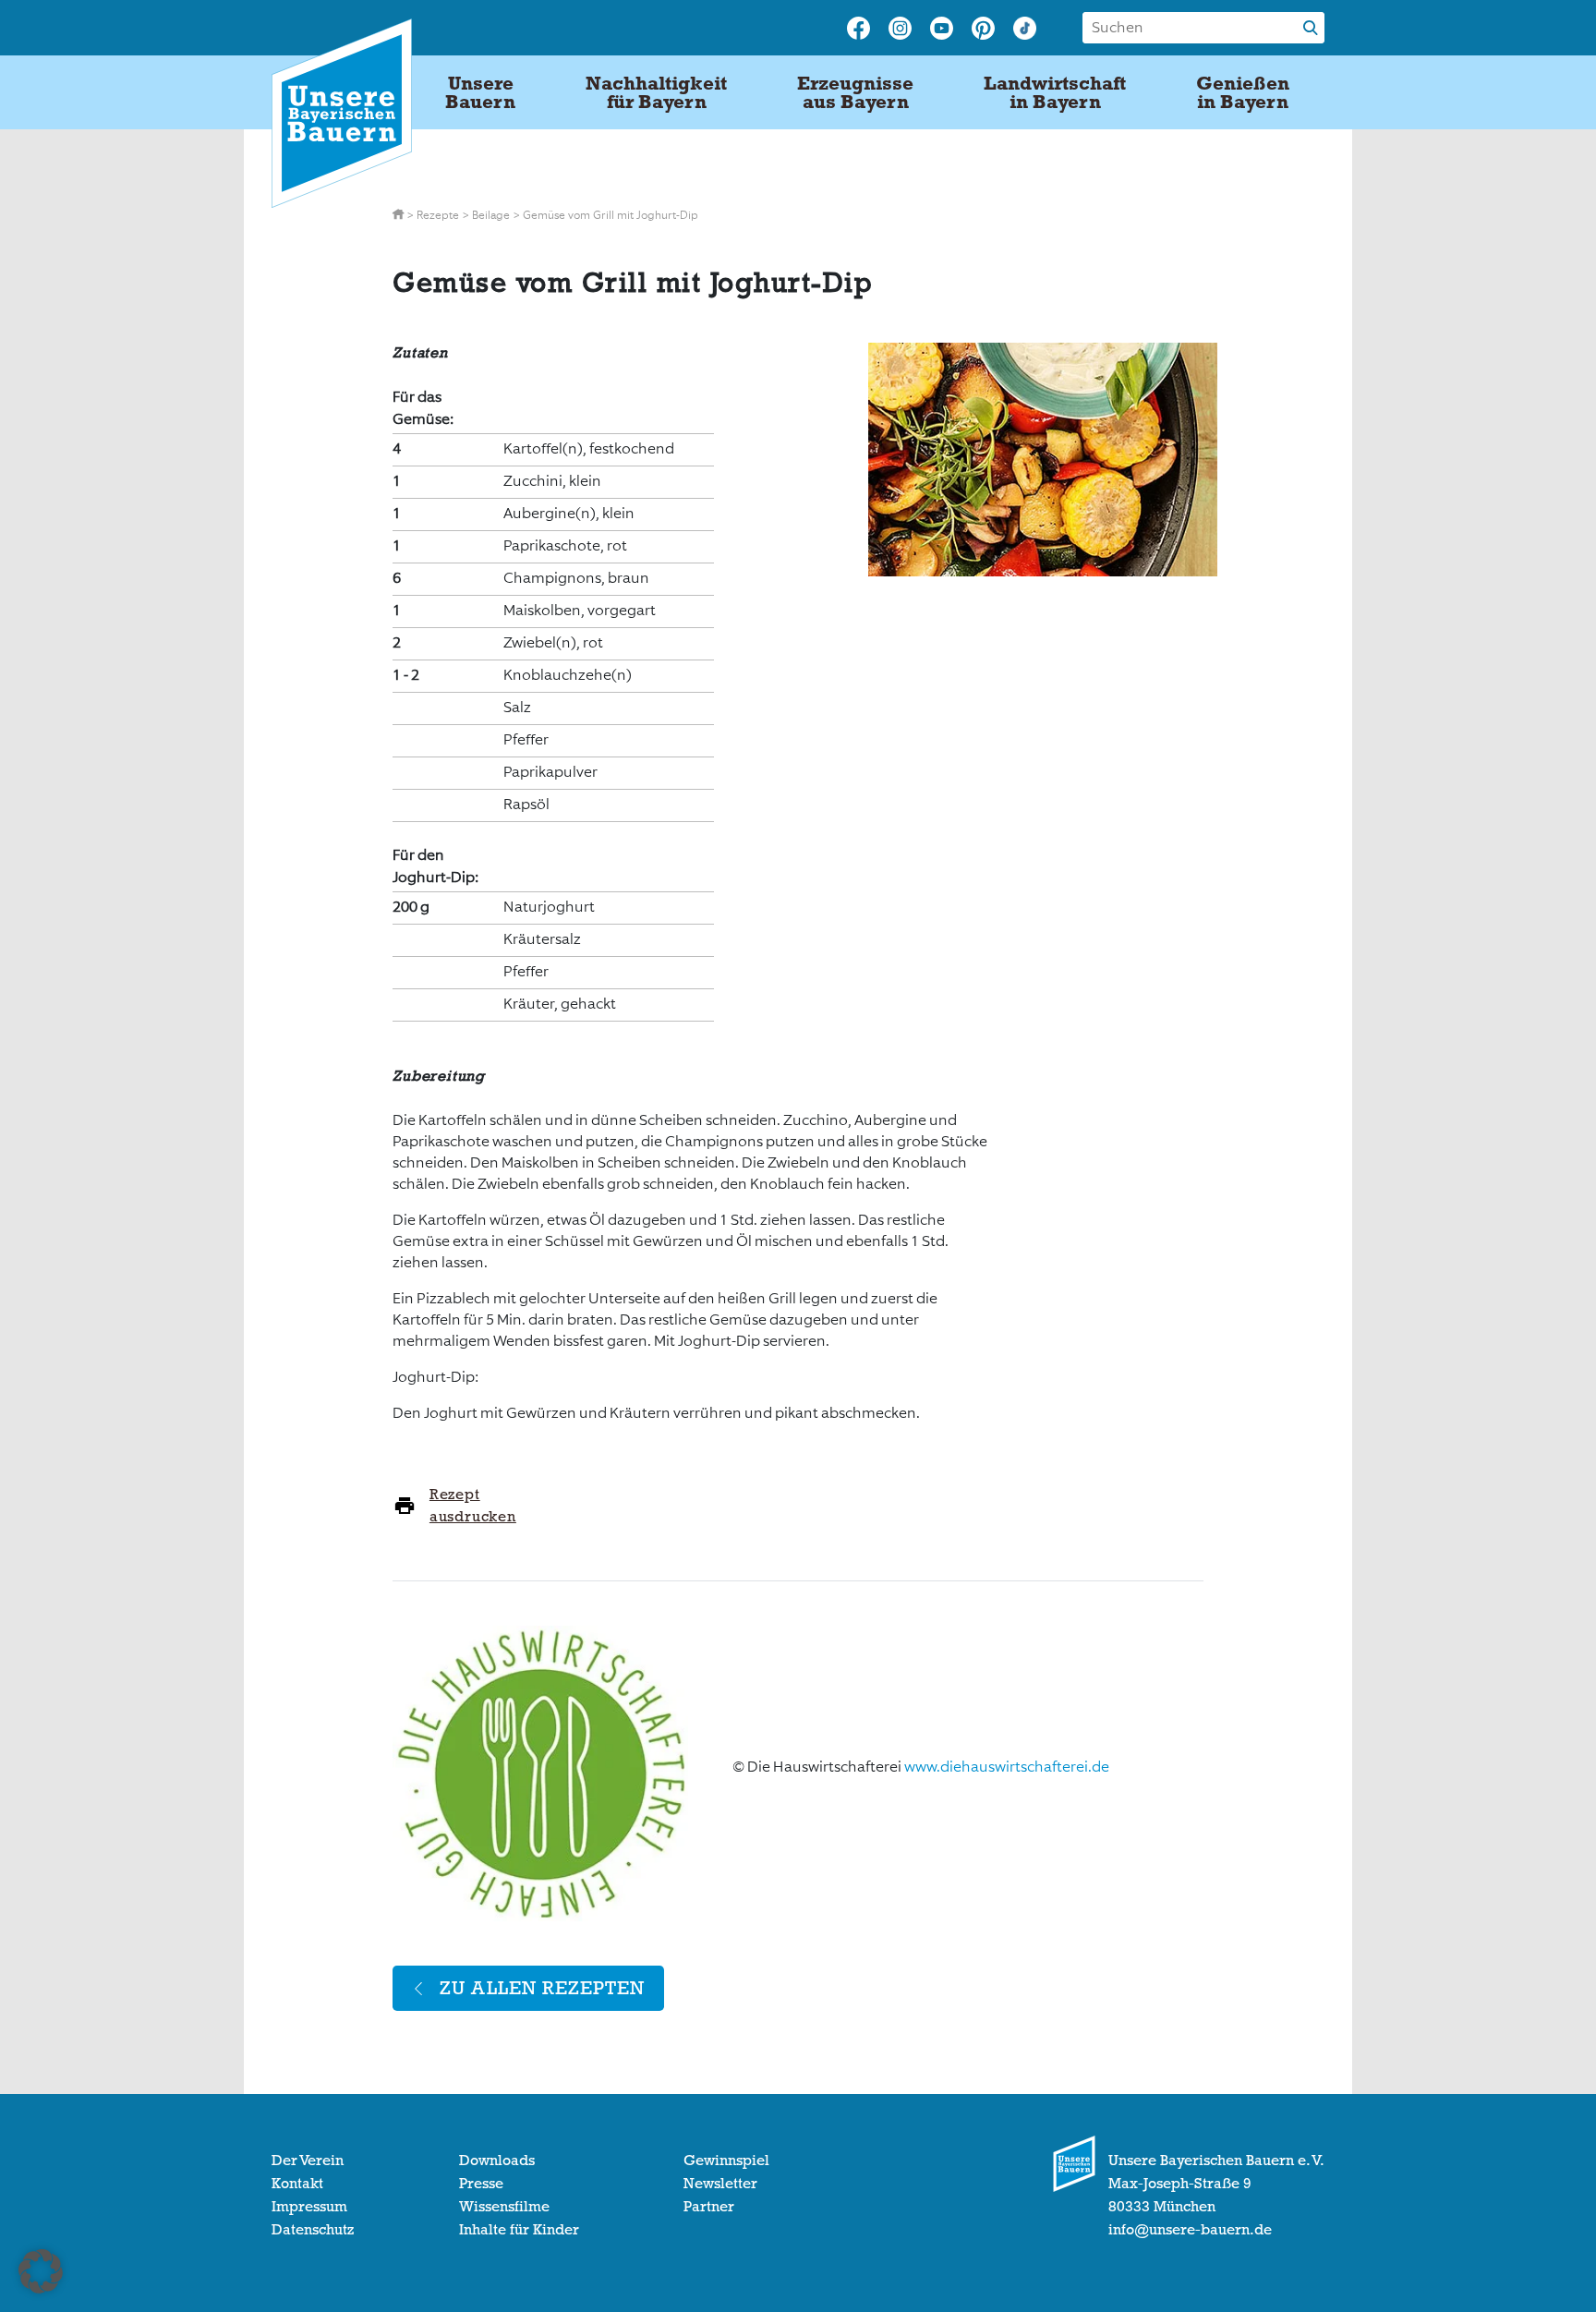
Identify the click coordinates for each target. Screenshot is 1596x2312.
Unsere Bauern (480, 92)
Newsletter (720, 2184)
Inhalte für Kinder (519, 2230)
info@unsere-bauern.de (1190, 2230)
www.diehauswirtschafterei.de (1007, 1767)
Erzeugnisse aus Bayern (855, 92)
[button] (41, 2271)
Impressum (309, 2207)
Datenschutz (313, 2230)
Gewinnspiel (726, 2161)
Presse (481, 2184)
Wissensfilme (504, 2207)
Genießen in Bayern (1243, 92)
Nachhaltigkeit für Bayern (656, 92)
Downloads (497, 2161)
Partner (709, 2207)
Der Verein (308, 2161)
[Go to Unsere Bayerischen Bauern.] (399, 215)
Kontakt (297, 2184)
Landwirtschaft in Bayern (1055, 92)
